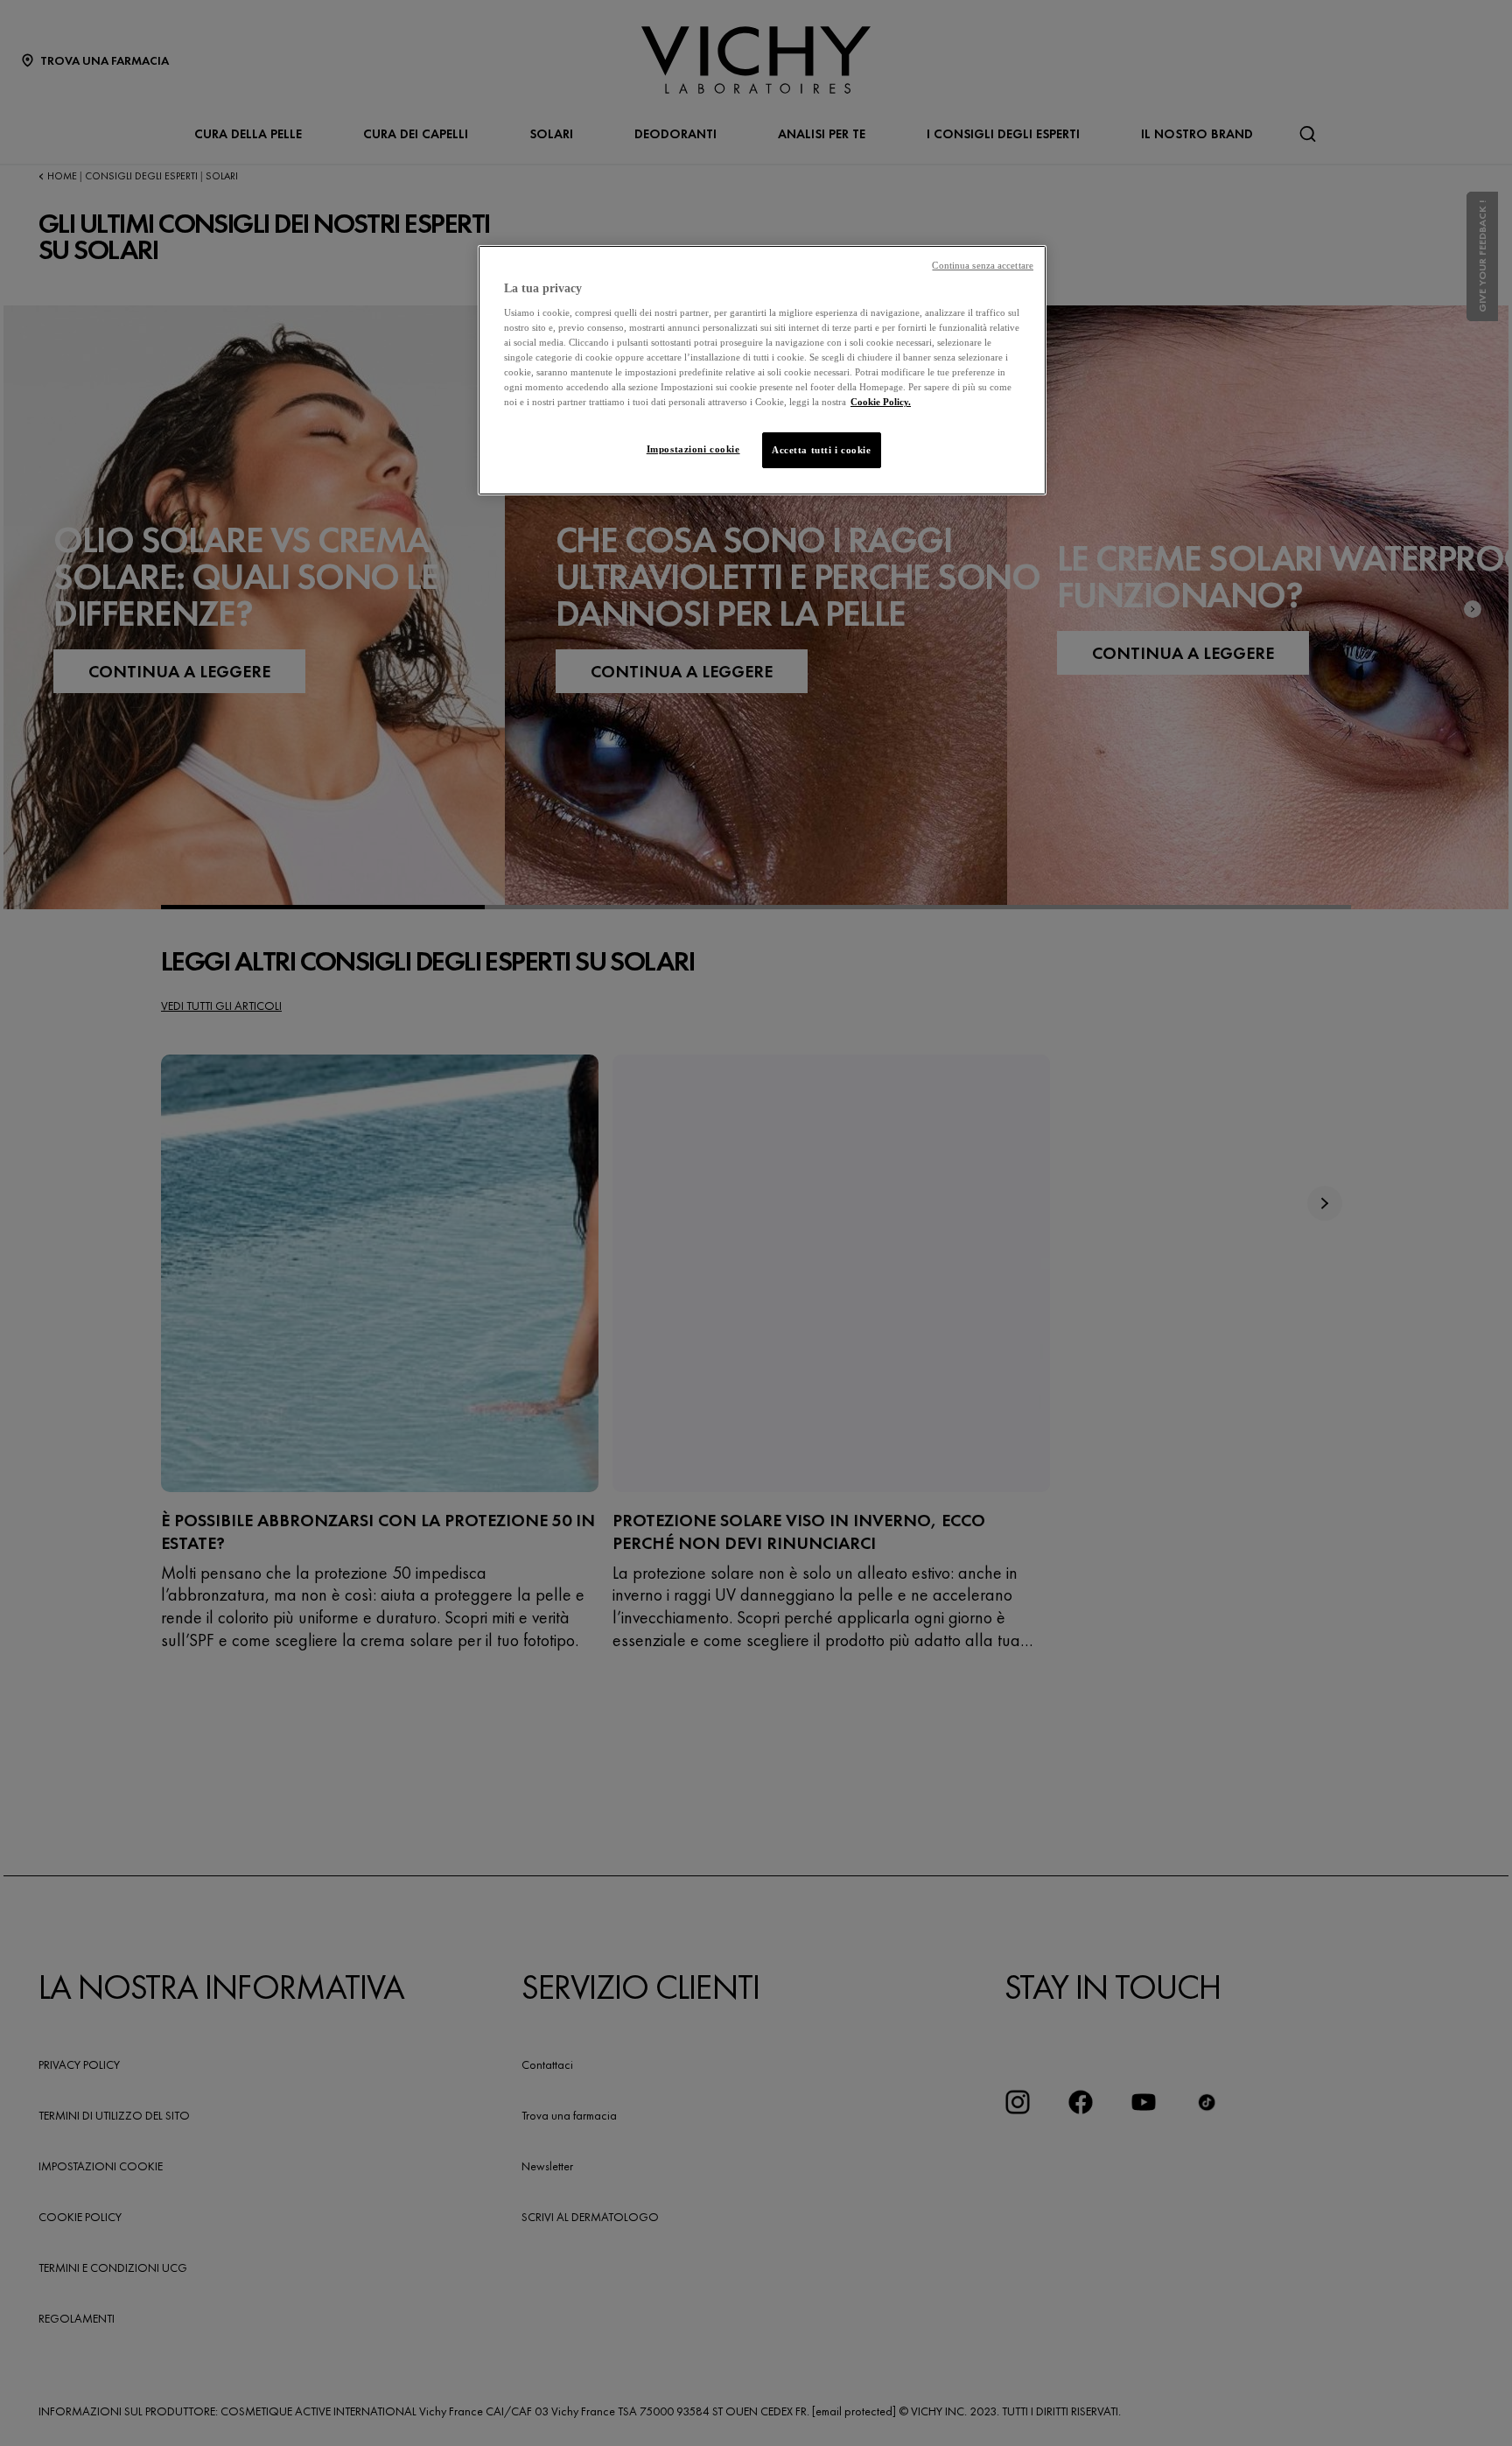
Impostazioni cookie (693, 449)
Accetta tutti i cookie (822, 450)
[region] (762, 371)
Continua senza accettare (983, 266)
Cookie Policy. (881, 402)
